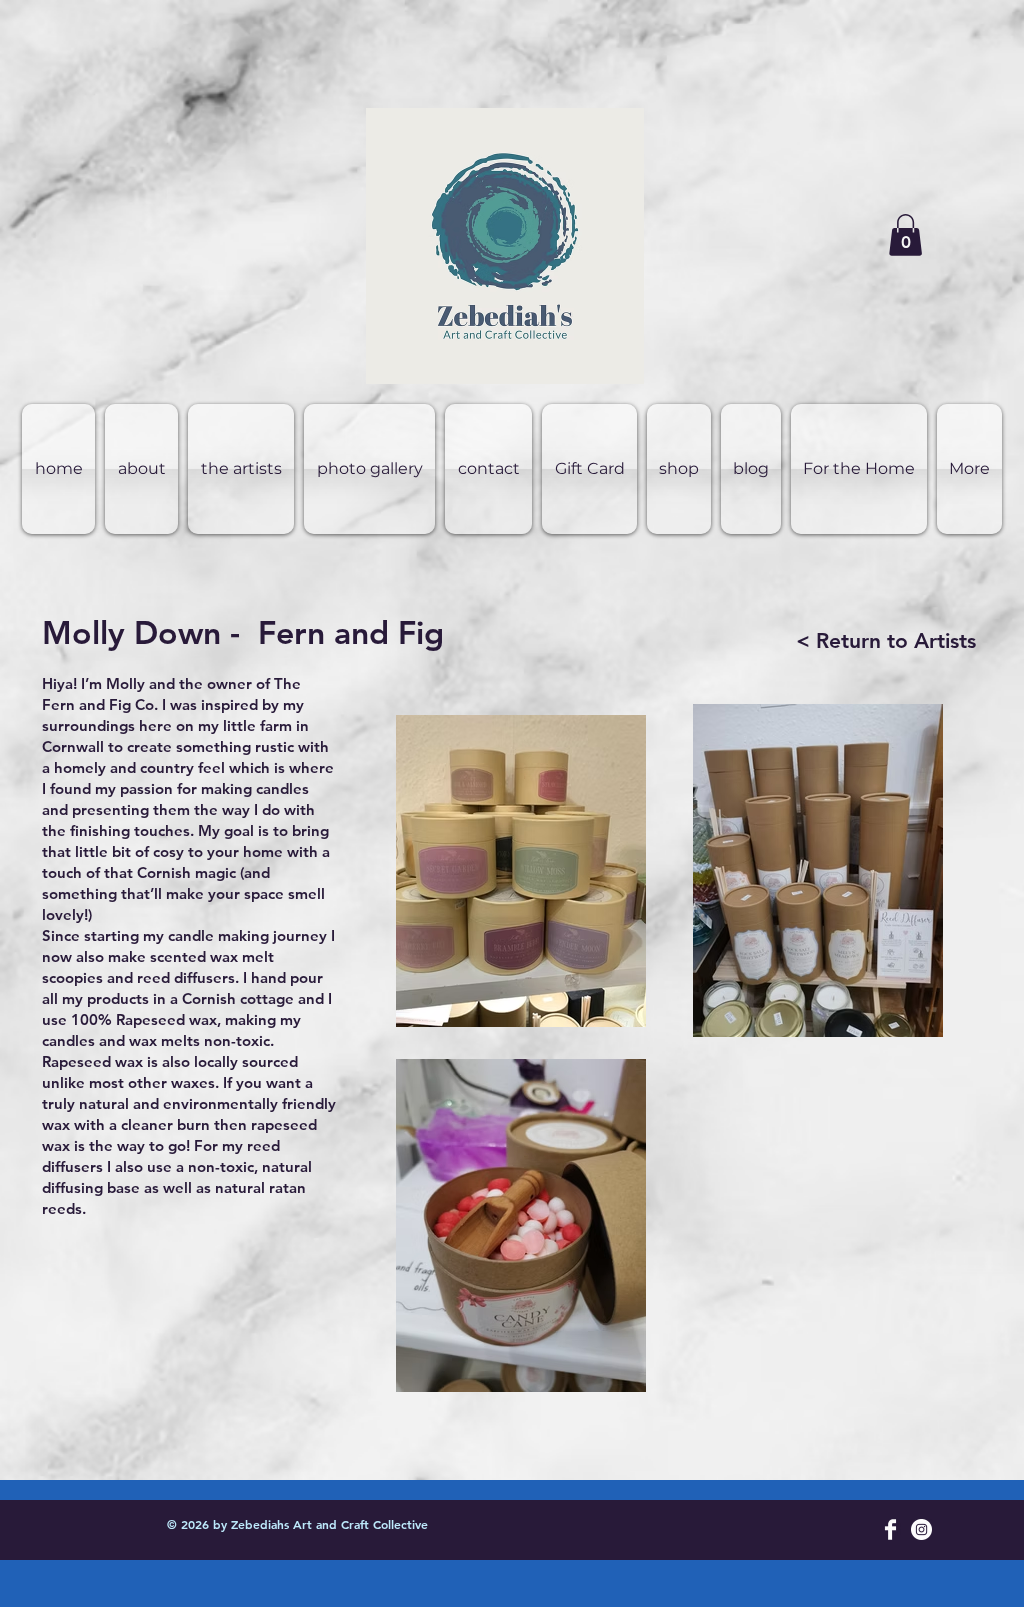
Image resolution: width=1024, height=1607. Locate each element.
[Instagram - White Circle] (921, 1529)
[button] (905, 235)
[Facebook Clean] (890, 1529)
